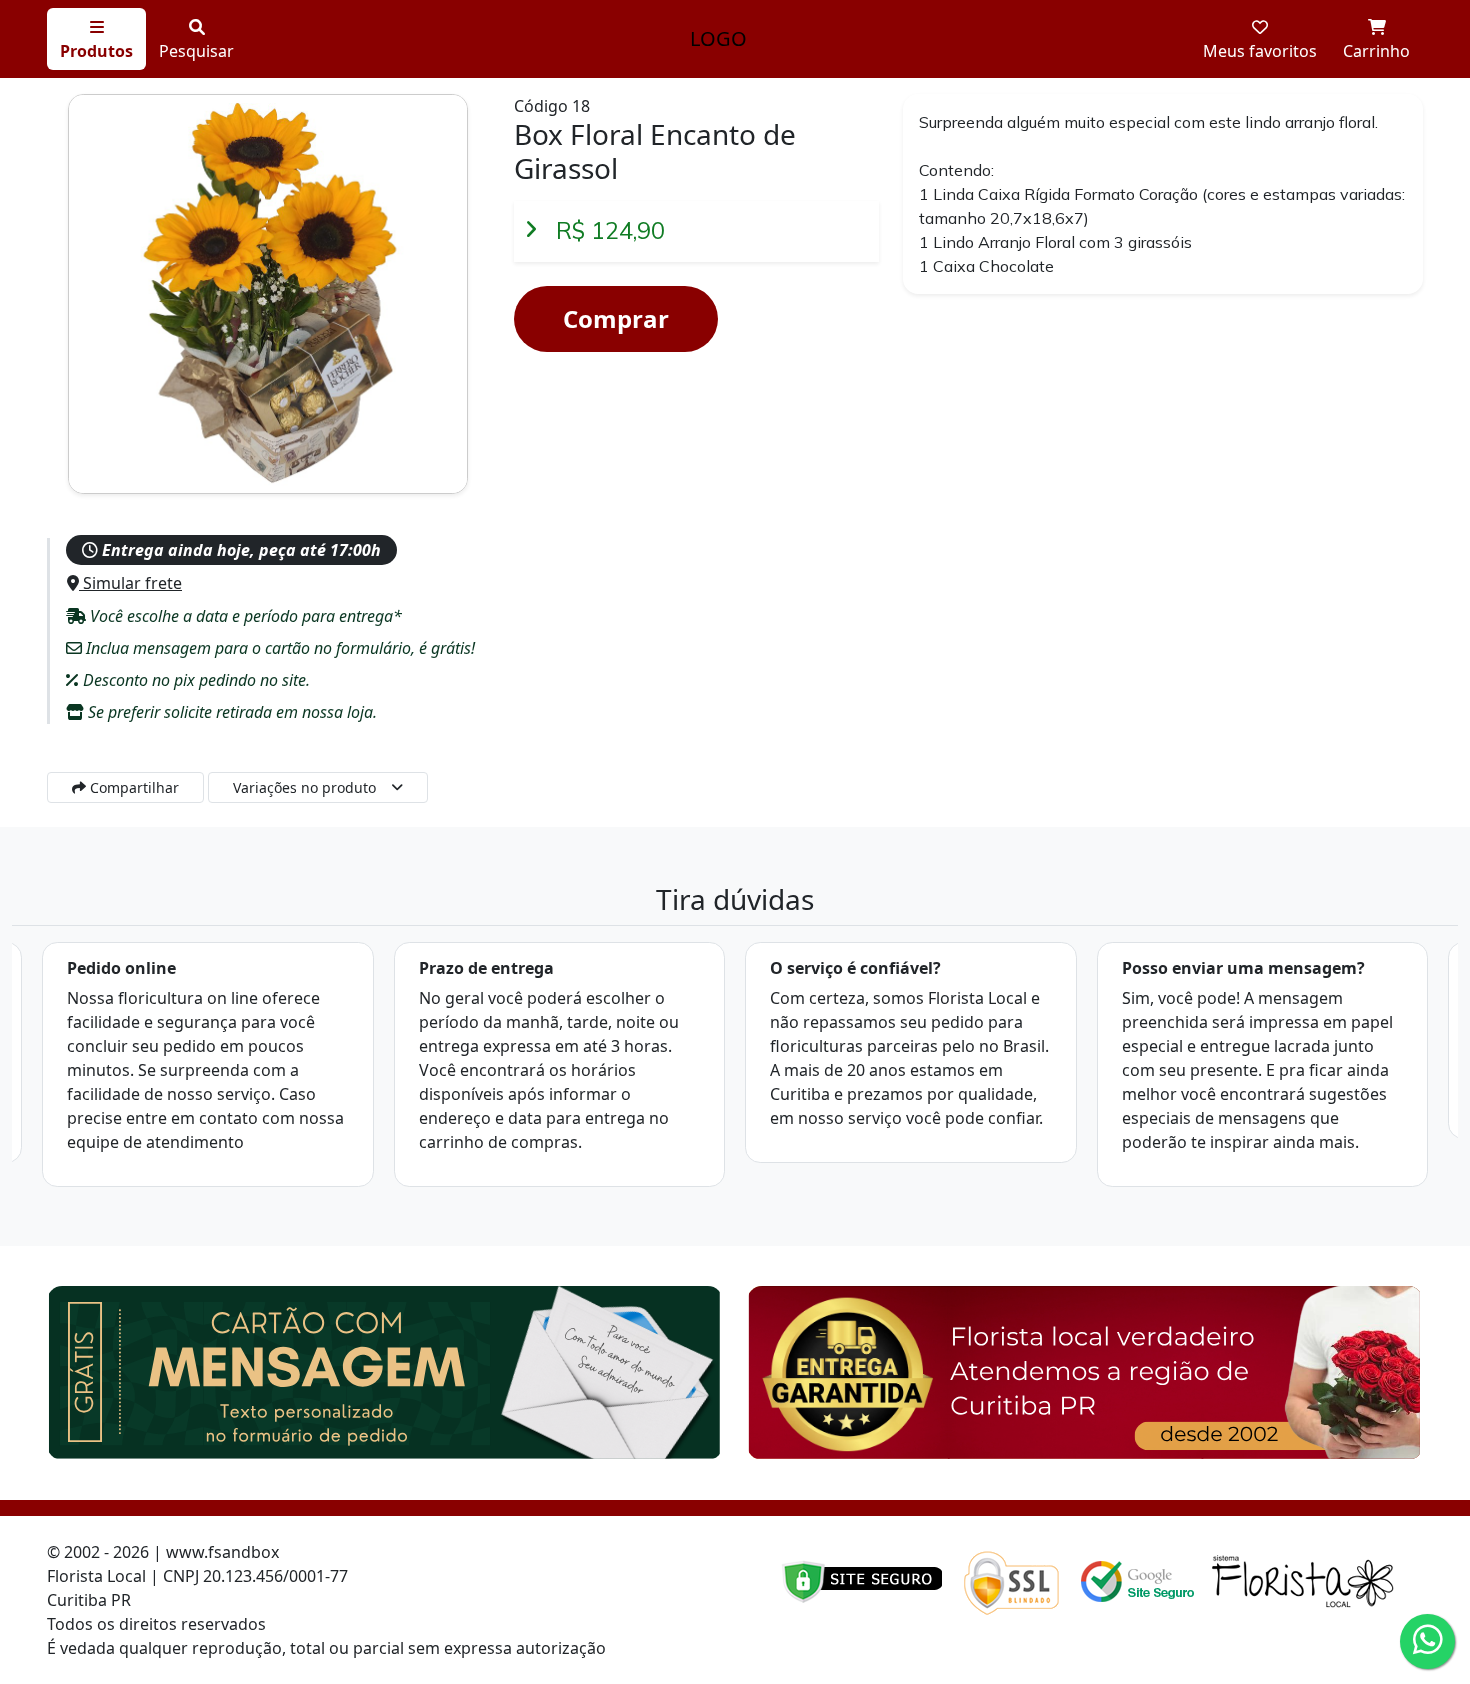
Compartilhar (132, 787)
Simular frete (130, 583)
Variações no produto (304, 787)
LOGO (718, 38)
